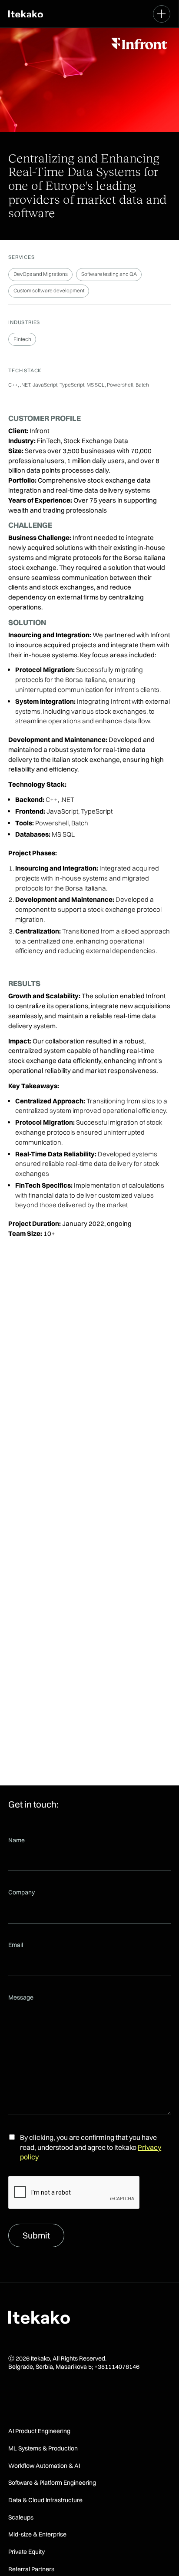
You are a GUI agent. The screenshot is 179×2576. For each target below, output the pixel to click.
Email (16, 1945)
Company (22, 1892)
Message (21, 1997)
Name (17, 1840)
